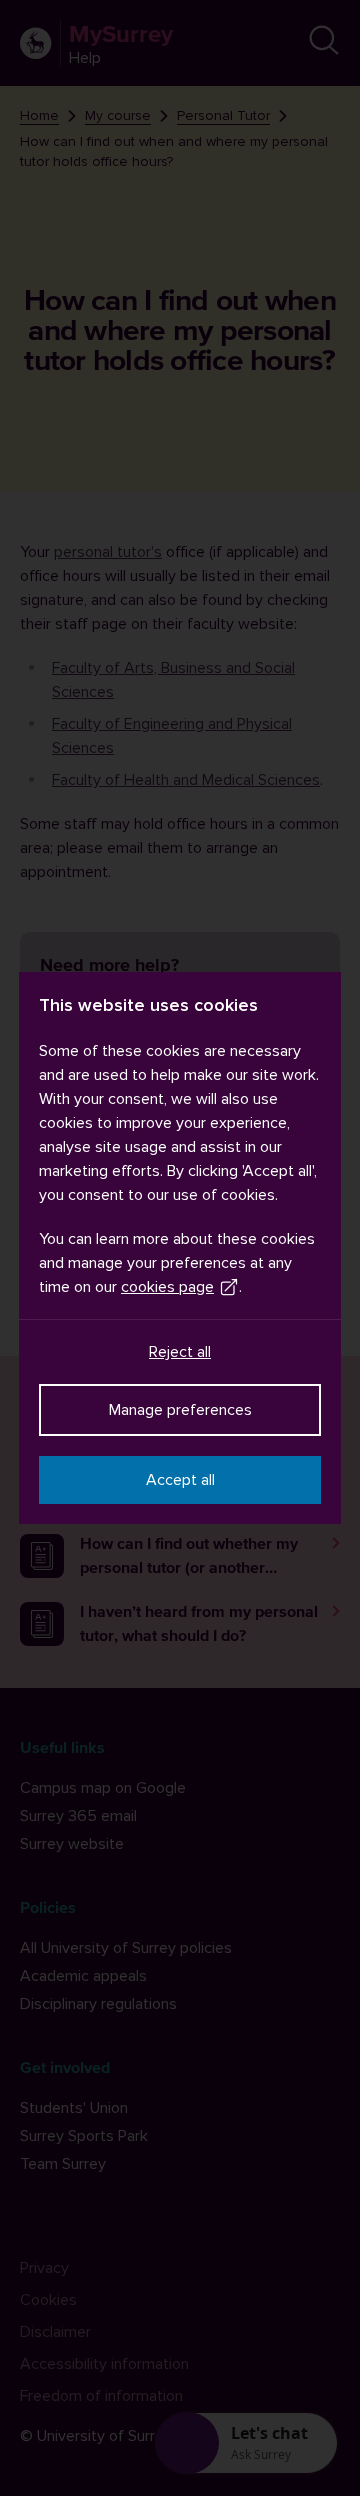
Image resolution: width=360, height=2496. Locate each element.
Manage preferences (180, 1410)
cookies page (167, 1287)
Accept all (180, 1480)
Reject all (180, 1352)
